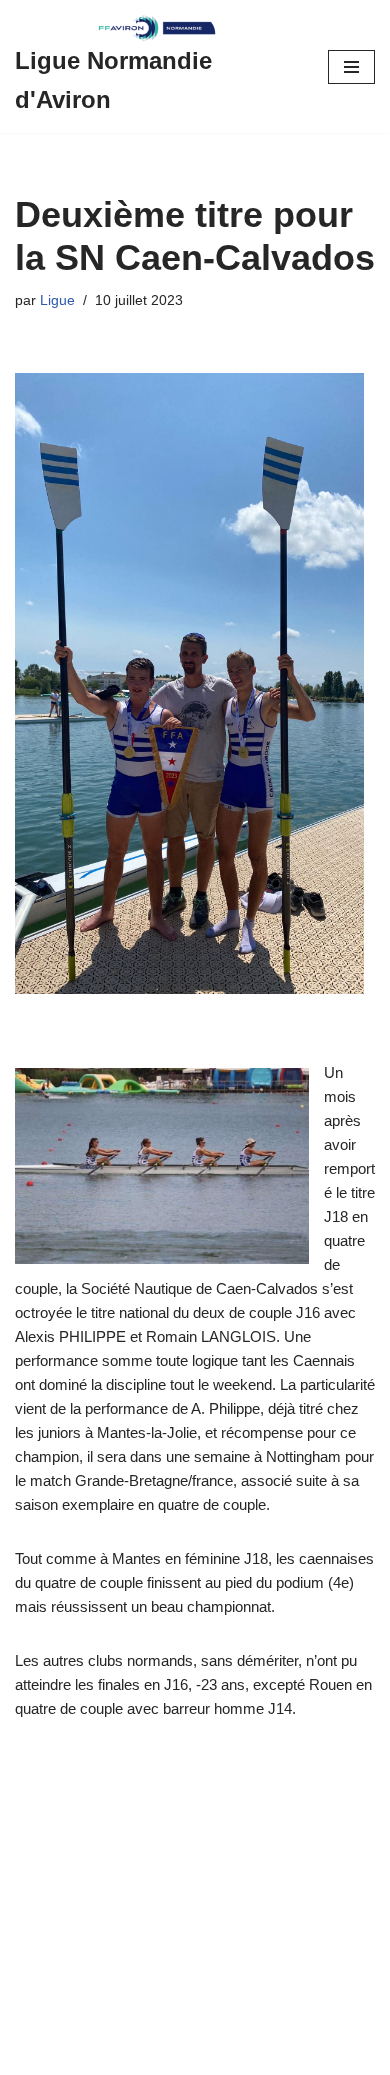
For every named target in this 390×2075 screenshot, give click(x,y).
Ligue (57, 300)
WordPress (186, 2054)
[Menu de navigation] (351, 67)
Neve (32, 2054)
